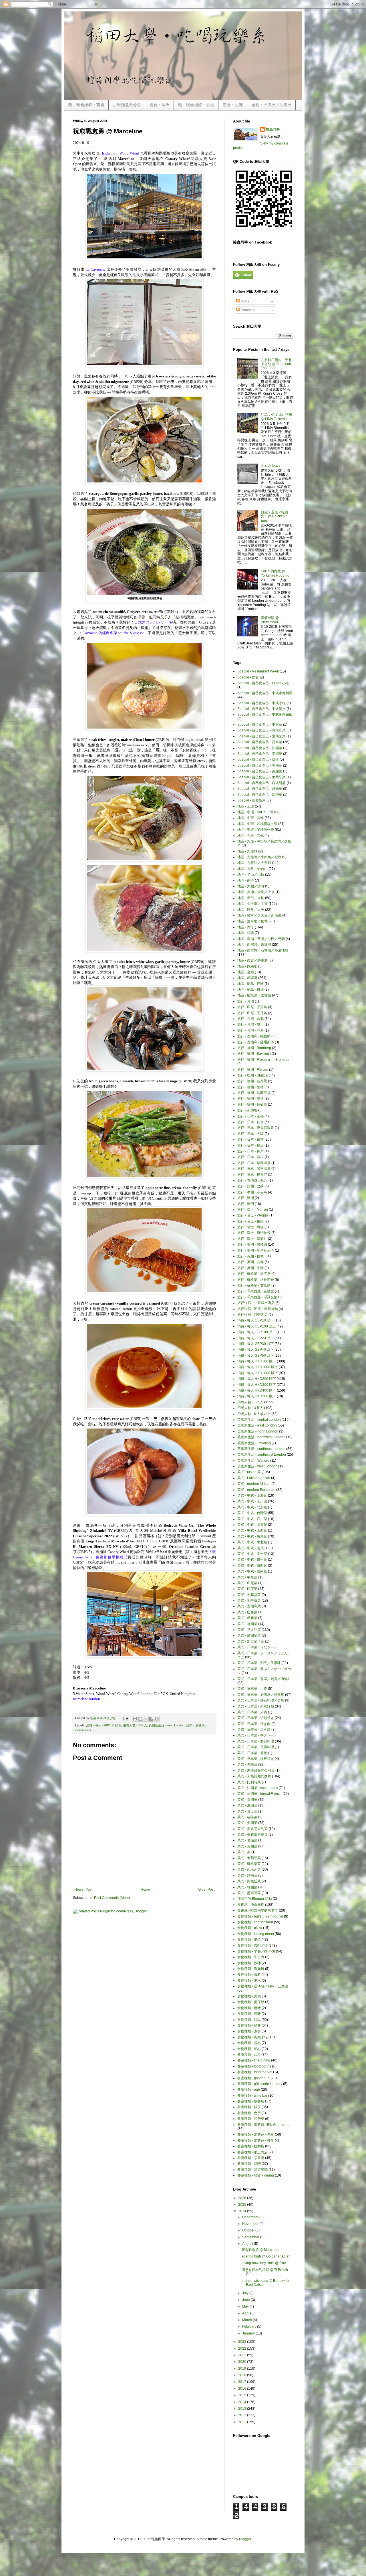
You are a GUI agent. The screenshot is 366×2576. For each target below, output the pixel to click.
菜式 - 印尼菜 (247, 1583)
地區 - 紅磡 (246, 933)
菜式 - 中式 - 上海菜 (252, 1495)
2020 (243, 2362)
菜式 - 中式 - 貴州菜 (252, 1560)
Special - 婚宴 (248, 677)
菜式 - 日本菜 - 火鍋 (252, 1712)
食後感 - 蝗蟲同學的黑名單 (258, 1910)
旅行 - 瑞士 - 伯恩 (250, 1221)
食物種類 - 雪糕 (249, 2043)
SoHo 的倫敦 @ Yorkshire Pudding (275, 573)
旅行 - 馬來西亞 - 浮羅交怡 (257, 1297)
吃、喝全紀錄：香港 (196, 105)
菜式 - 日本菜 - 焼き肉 (254, 1724)
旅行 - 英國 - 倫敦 (250, 1256)
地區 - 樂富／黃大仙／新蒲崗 (259, 915)
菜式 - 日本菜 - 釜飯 (252, 1753)
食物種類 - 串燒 (249, 1940)
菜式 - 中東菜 (247, 1577)
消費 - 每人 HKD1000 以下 (258, 1373)
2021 (243, 2355)
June (246, 2300)
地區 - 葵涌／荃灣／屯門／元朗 (261, 939)
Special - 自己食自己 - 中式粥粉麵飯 (265, 715)
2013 (243, 2409)
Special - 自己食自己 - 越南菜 (260, 789)
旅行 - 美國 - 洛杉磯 (252, 1245)
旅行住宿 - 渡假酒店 (252, 1315)
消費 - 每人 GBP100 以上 (256, 1326)
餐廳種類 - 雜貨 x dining (256, 2175)
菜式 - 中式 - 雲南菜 (252, 1571)
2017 (243, 2382)
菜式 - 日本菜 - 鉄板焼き (256, 1759)
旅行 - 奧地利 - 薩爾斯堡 (256, 1042)
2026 (243, 2198)
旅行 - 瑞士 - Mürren (253, 1210)
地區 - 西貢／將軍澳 (252, 960)
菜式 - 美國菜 (247, 1823)
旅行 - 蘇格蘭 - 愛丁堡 (254, 1274)
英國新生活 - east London (167, 1725)
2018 (243, 2375)
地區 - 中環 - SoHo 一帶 (255, 812)
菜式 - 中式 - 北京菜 (252, 1507)
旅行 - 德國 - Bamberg (254, 1048)
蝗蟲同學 (273, 129)
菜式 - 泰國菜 (247, 1800)
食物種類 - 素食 (249, 2031)
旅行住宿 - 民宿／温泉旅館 (258, 1309)
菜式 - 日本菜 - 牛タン (254, 1735)
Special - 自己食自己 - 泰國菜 (260, 754)
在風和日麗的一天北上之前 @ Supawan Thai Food (276, 364)
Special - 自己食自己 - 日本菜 (260, 742)
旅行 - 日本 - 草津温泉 (254, 1163)
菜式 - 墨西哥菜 (249, 1893)
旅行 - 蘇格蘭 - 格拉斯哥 (256, 1280)
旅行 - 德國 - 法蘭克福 (254, 1093)
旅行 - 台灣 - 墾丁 (250, 1024)
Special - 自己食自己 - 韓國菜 (260, 795)
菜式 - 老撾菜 (247, 1840)
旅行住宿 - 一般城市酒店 (256, 1303)
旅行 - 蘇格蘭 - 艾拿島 (254, 1285)
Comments (248, 310)
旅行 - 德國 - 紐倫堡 (252, 1105)
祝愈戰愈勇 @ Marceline (260, 2250)
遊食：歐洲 (160, 105)
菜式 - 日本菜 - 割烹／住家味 (259, 1663)
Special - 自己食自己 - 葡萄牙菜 (261, 777)
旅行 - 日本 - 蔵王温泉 (254, 1169)
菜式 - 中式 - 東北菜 (252, 1542)
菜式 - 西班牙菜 (249, 1869)
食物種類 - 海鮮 (249, 1974)
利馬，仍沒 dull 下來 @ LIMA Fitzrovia (277, 417)
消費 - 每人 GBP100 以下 (104, 1725)
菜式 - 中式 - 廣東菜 (252, 1536)
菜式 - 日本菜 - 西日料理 (256, 1741)
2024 (243, 2211)
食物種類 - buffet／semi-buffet (260, 1916)
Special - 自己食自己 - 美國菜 (260, 765)
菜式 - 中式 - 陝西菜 (252, 1566)
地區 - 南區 (246, 881)
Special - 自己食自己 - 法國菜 (260, 748)
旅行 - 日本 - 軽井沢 (252, 1175)
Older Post (206, 1890)
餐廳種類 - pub (249, 2090)
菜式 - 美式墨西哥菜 (252, 1835)
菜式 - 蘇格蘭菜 (249, 1864)
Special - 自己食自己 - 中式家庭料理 (265, 693)
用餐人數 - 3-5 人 (135, 1725)
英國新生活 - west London (257, 1466)
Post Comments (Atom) (112, 1898)
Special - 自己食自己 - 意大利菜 (261, 730)
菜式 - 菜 (244, 1852)
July (246, 2293)
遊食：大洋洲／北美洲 (271, 105)
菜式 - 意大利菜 (249, 1630)
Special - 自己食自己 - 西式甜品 (261, 783)
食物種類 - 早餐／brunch (256, 1951)
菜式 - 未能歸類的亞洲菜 (256, 1770)
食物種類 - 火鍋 (249, 1996)
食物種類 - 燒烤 (249, 2008)
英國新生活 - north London (258, 1431)
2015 (243, 2395)
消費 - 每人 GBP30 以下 (255, 1344)
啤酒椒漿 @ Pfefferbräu (270, 620)
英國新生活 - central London (259, 1420)
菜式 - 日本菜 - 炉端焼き (256, 1718)
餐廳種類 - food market (255, 2072)
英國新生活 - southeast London (261, 1449)
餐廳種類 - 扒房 (249, 2107)
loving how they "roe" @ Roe (264, 2263)
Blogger (245, 2539)
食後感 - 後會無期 (251, 1905)
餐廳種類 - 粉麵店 (251, 2146)
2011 (243, 2422)
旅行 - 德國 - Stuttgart (253, 1075)
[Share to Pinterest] (157, 1719)
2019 (243, 2369)
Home (145, 1890)
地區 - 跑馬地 (247, 966)
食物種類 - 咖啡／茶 (252, 1946)
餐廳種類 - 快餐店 (251, 2101)
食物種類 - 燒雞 (249, 2014)
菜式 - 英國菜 (247, 1846)
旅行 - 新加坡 (247, 1110)
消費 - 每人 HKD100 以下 (257, 1361)
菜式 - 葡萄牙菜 (249, 1858)
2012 (243, 2415)
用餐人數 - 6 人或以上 (254, 1414)
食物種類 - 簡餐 (249, 2025)
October (249, 2230)
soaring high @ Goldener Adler (266, 2256)
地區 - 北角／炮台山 (252, 869)
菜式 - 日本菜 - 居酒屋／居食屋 (261, 1695)
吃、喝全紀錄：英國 (86, 105)
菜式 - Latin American (254, 1478)
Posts (244, 301)
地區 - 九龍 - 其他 (250, 836)
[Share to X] (146, 1719)
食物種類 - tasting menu (256, 1934)
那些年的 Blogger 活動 (255, 1899)
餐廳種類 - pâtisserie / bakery (260, 2084)
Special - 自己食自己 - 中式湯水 (261, 709)
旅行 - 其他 (246, 1001)
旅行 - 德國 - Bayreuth (254, 1054)
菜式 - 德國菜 (247, 1624)
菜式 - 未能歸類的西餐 (254, 1776)
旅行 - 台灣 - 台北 (250, 1019)
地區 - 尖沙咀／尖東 (252, 904)
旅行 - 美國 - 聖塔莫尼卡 (256, 1251)
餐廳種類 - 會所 (249, 2113)
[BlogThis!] (140, 1719)
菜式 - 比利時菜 (249, 1782)
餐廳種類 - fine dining (254, 2060)
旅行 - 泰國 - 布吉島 (252, 1192)
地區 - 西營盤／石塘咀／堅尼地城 (263, 950)
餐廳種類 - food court (253, 2066)
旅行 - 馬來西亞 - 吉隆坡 (256, 1291)
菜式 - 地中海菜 (249, 1600)
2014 (243, 2402)
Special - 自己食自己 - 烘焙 (258, 759)
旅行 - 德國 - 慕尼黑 (252, 1081)
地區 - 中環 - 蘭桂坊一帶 (256, 830)
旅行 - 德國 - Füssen (253, 1070)
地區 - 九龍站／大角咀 (254, 863)
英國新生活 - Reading (254, 1443)
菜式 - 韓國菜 (247, 1887)
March (247, 2320)
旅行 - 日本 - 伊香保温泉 (256, 1128)
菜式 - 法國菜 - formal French (259, 1794)
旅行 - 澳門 (246, 1204)
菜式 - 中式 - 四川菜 (252, 1519)
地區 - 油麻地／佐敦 (252, 921)
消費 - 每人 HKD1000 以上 (258, 1367)
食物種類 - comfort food (255, 1922)
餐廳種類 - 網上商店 (252, 2152)
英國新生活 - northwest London (261, 1437)
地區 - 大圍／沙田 (251, 886)
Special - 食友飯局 (251, 800)
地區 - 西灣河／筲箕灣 (254, 945)
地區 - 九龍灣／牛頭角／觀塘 (259, 857)
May (246, 2306)
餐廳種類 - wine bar (252, 2096)
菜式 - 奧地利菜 (249, 1606)
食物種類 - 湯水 (249, 1981)
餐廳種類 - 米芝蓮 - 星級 (256, 2134)
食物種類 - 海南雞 (251, 1969)
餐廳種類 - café (249, 2055)
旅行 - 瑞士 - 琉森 (250, 1227)
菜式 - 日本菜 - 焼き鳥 (254, 1730)
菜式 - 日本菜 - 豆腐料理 (256, 1747)
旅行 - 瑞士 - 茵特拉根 (254, 1233)
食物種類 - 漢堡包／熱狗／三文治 (263, 1986)
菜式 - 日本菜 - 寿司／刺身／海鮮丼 (264, 1679)
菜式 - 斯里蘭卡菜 (251, 1641)
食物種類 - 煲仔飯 (251, 2002)
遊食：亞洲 (233, 105)
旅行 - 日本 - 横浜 (250, 1145)
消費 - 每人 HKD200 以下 (257, 1379)
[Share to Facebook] (151, 1719)
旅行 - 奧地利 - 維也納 (254, 1036)
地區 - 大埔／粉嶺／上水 (256, 892)
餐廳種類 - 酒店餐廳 (252, 2170)
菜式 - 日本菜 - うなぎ (254, 1647)
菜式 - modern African (254, 1484)
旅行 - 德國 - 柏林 (250, 1087)
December (251, 2217)
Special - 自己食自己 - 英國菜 (260, 771)
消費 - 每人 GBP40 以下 (255, 1350)
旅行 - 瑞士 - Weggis (253, 1215)
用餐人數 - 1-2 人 (250, 1402)
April (246, 2313)
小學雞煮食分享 (127, 105)
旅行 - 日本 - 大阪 (250, 1134)
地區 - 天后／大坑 (251, 898)
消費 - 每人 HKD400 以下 (257, 1390)
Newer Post (83, 1890)
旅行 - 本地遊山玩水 (252, 1180)
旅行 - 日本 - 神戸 (250, 1151)
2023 (243, 2342)
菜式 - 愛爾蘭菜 (249, 1635)
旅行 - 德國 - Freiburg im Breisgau (263, 1060)
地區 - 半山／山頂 (251, 875)
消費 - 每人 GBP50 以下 (255, 1356)
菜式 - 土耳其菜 (249, 1595)
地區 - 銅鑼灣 (247, 978)
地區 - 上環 (246, 806)
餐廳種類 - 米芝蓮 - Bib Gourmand (263, 2125)
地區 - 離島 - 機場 (250, 990)
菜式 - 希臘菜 (247, 1618)
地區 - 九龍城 (247, 851)
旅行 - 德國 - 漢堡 (250, 1099)
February (250, 2326)
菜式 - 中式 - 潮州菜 (252, 1554)
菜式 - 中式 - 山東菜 (252, 1525)
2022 (243, 2349)
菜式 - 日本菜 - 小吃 (252, 1689)
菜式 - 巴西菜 (247, 1612)
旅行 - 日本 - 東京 (250, 1139)
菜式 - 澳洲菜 (247, 1805)
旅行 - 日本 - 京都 (250, 1116)
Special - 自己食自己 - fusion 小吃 (263, 683)
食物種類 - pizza (250, 1928)
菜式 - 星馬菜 (247, 1764)
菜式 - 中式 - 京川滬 (252, 1501)
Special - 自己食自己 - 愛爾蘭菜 (261, 736)
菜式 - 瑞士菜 (247, 1811)
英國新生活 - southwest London (262, 1455)
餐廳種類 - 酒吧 (249, 2164)
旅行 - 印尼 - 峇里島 (252, 1007)
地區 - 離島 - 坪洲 (250, 984)
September (251, 2237)
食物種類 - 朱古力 (251, 1957)
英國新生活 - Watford (253, 1461)
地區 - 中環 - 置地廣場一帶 (257, 824)
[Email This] (135, 1719)
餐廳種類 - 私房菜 (251, 2119)
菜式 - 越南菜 (247, 1875)
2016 (243, 2389)
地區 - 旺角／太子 (251, 910)
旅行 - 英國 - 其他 (250, 1262)
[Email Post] (126, 1718)
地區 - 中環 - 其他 (250, 818)
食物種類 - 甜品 (249, 2020)
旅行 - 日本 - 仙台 (250, 1122)
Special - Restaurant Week (258, 671)
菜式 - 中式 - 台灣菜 (252, 1513)
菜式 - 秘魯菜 (247, 1817)
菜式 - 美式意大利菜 (252, 1829)
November (251, 2224)
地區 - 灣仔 (246, 927)
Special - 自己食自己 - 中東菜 (260, 725)
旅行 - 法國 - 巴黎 (250, 1186)
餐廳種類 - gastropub (253, 2078)
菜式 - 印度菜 (247, 1589)
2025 (243, 2205)
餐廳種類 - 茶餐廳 (251, 2158)
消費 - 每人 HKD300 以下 (257, 1385)
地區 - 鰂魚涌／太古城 (254, 995)
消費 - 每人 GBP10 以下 (255, 1320)
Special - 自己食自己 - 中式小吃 (261, 703)
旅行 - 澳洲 (246, 1198)
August (248, 2244)
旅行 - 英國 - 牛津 (250, 1268)
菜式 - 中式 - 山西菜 (252, 1530)
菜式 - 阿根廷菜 (249, 1881)
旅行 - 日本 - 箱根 (250, 1157)
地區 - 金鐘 (246, 972)
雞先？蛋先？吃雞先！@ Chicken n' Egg (274, 516)
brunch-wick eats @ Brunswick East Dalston (265, 2283)
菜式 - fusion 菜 (249, 1472)
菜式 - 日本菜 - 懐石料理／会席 (261, 1700)
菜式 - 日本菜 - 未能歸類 (256, 1706)
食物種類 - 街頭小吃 (252, 2037)
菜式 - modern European (256, 1490)
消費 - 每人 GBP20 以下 (255, 1338)
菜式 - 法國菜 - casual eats (258, 1788)
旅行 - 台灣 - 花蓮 (250, 1030)
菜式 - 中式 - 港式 (250, 1548)
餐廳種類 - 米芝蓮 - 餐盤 (256, 2140)
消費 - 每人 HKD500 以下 (257, 1396)
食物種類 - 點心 (249, 2049)
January (249, 2333)
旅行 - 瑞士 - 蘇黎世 (252, 1239)
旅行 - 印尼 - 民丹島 (252, 1013)
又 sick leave (271, 466)
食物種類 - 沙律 (249, 1963)
